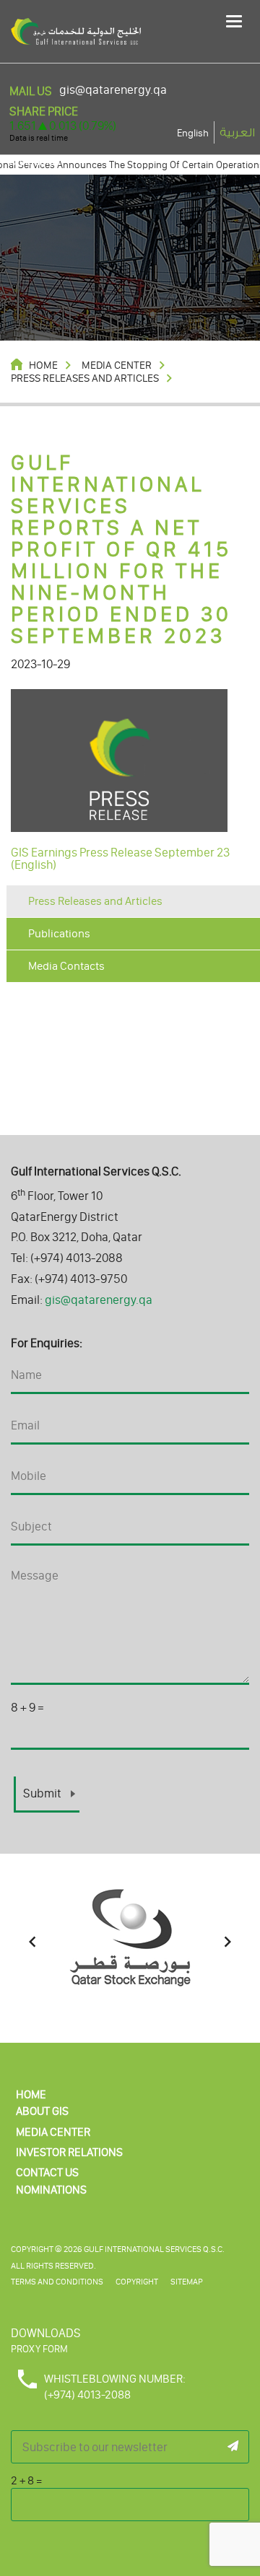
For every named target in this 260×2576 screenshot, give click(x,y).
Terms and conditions (57, 2282)
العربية (237, 133)
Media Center (53, 2132)
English (193, 133)
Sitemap (187, 2282)
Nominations (51, 2190)
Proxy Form (39, 2349)
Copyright (137, 2282)
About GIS (42, 2111)
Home (31, 2094)
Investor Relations (69, 2152)
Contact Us (47, 2172)
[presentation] (32, 1942)
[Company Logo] (76, 30)
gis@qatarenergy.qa (113, 90)
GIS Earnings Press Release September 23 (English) (120, 858)
